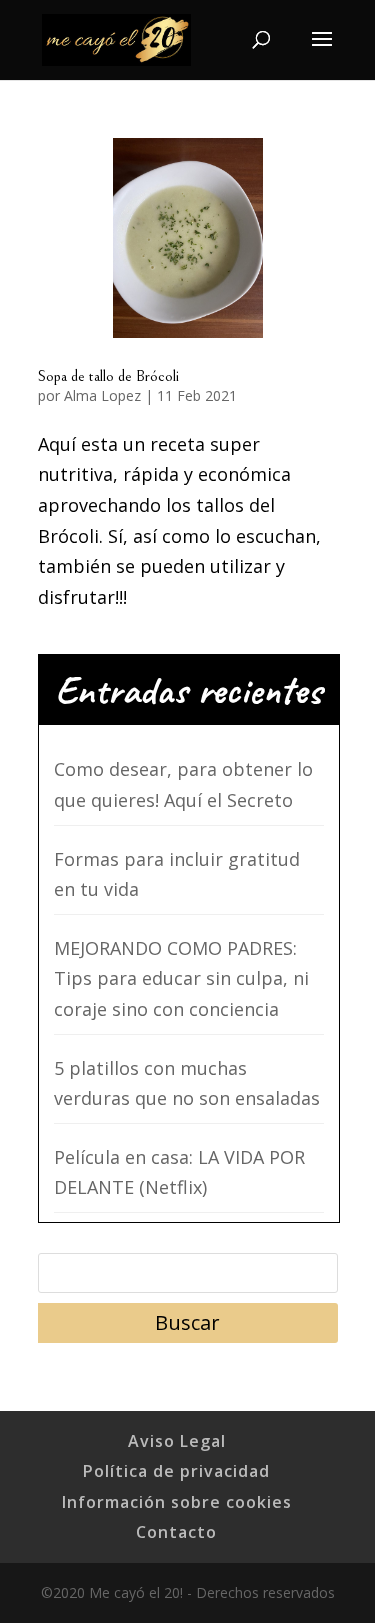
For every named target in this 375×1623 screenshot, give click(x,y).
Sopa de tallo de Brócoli (108, 376)
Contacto (176, 1532)
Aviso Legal (177, 1441)
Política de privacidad (176, 1471)
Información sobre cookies (177, 1502)
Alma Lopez (102, 395)
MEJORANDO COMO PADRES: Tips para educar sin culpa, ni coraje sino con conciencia (181, 978)
